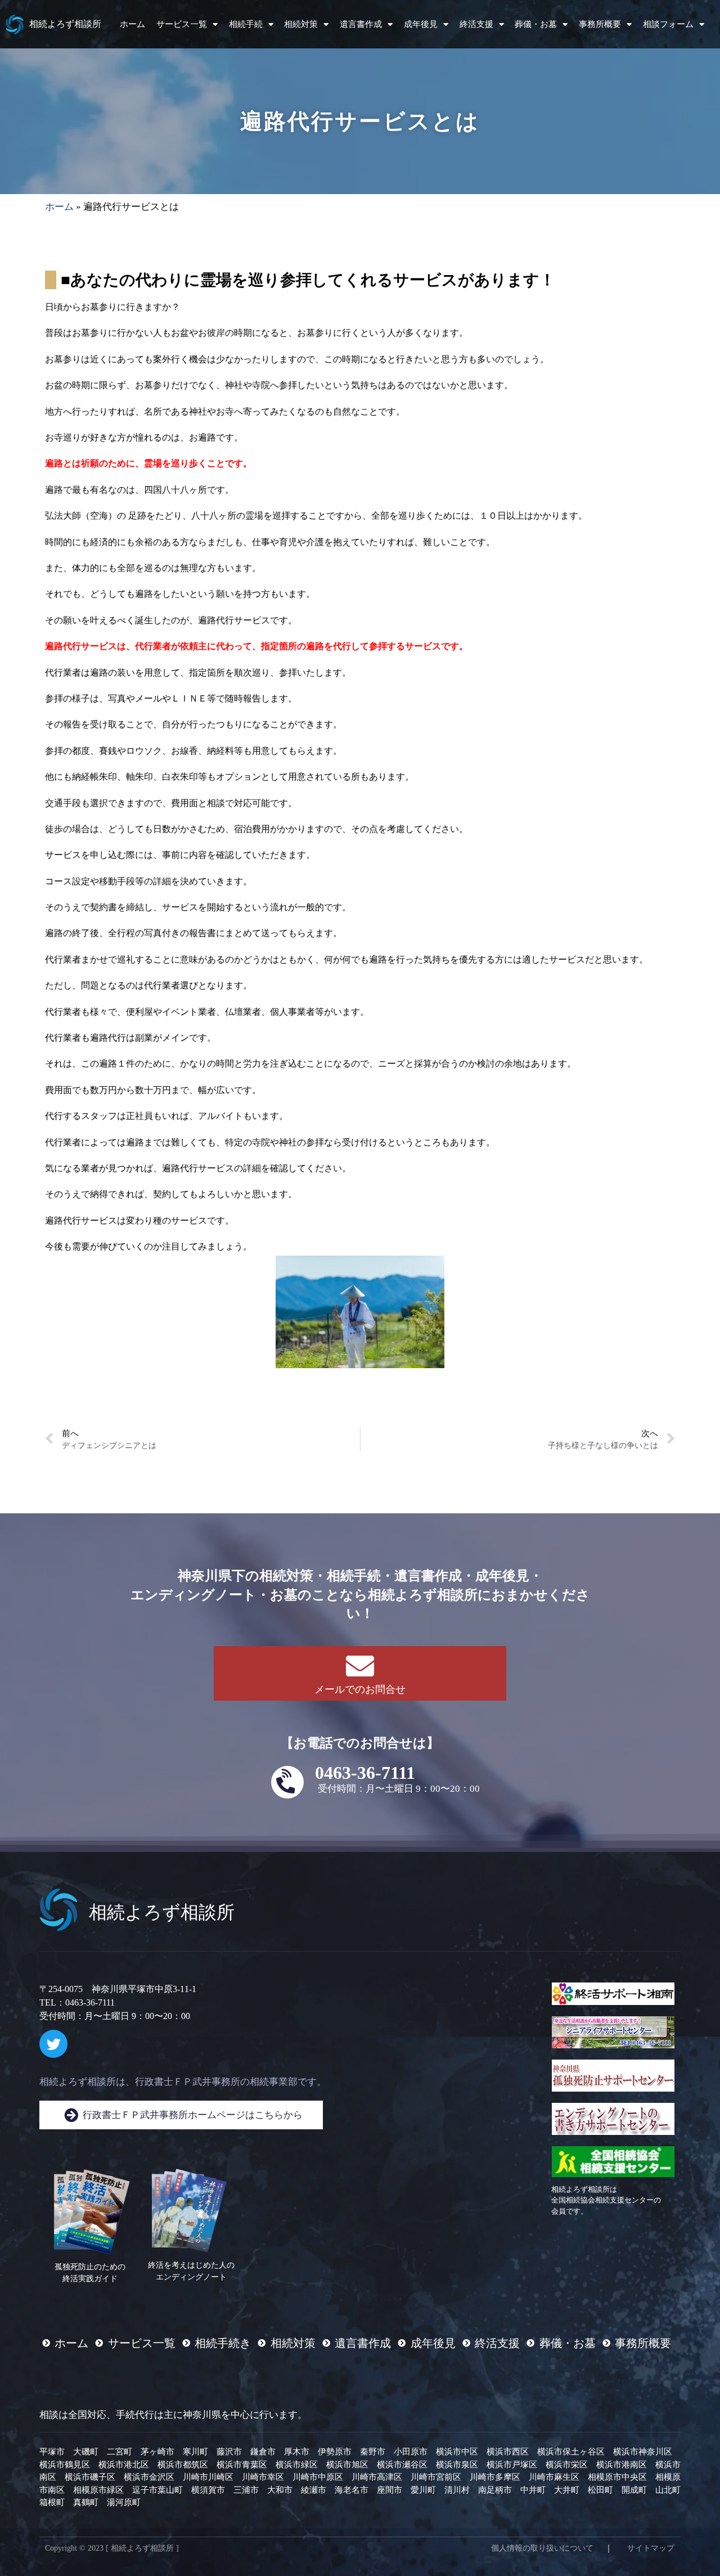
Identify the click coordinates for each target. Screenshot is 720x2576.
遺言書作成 (361, 24)
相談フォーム (668, 24)
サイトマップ (651, 2548)
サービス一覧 (182, 24)
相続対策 (301, 24)
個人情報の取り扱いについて (542, 2548)
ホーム (132, 24)
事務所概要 (600, 24)
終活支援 (476, 24)
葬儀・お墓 (536, 24)
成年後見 (421, 24)
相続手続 (246, 24)
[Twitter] (53, 2044)
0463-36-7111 (365, 1773)
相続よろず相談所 (65, 24)
